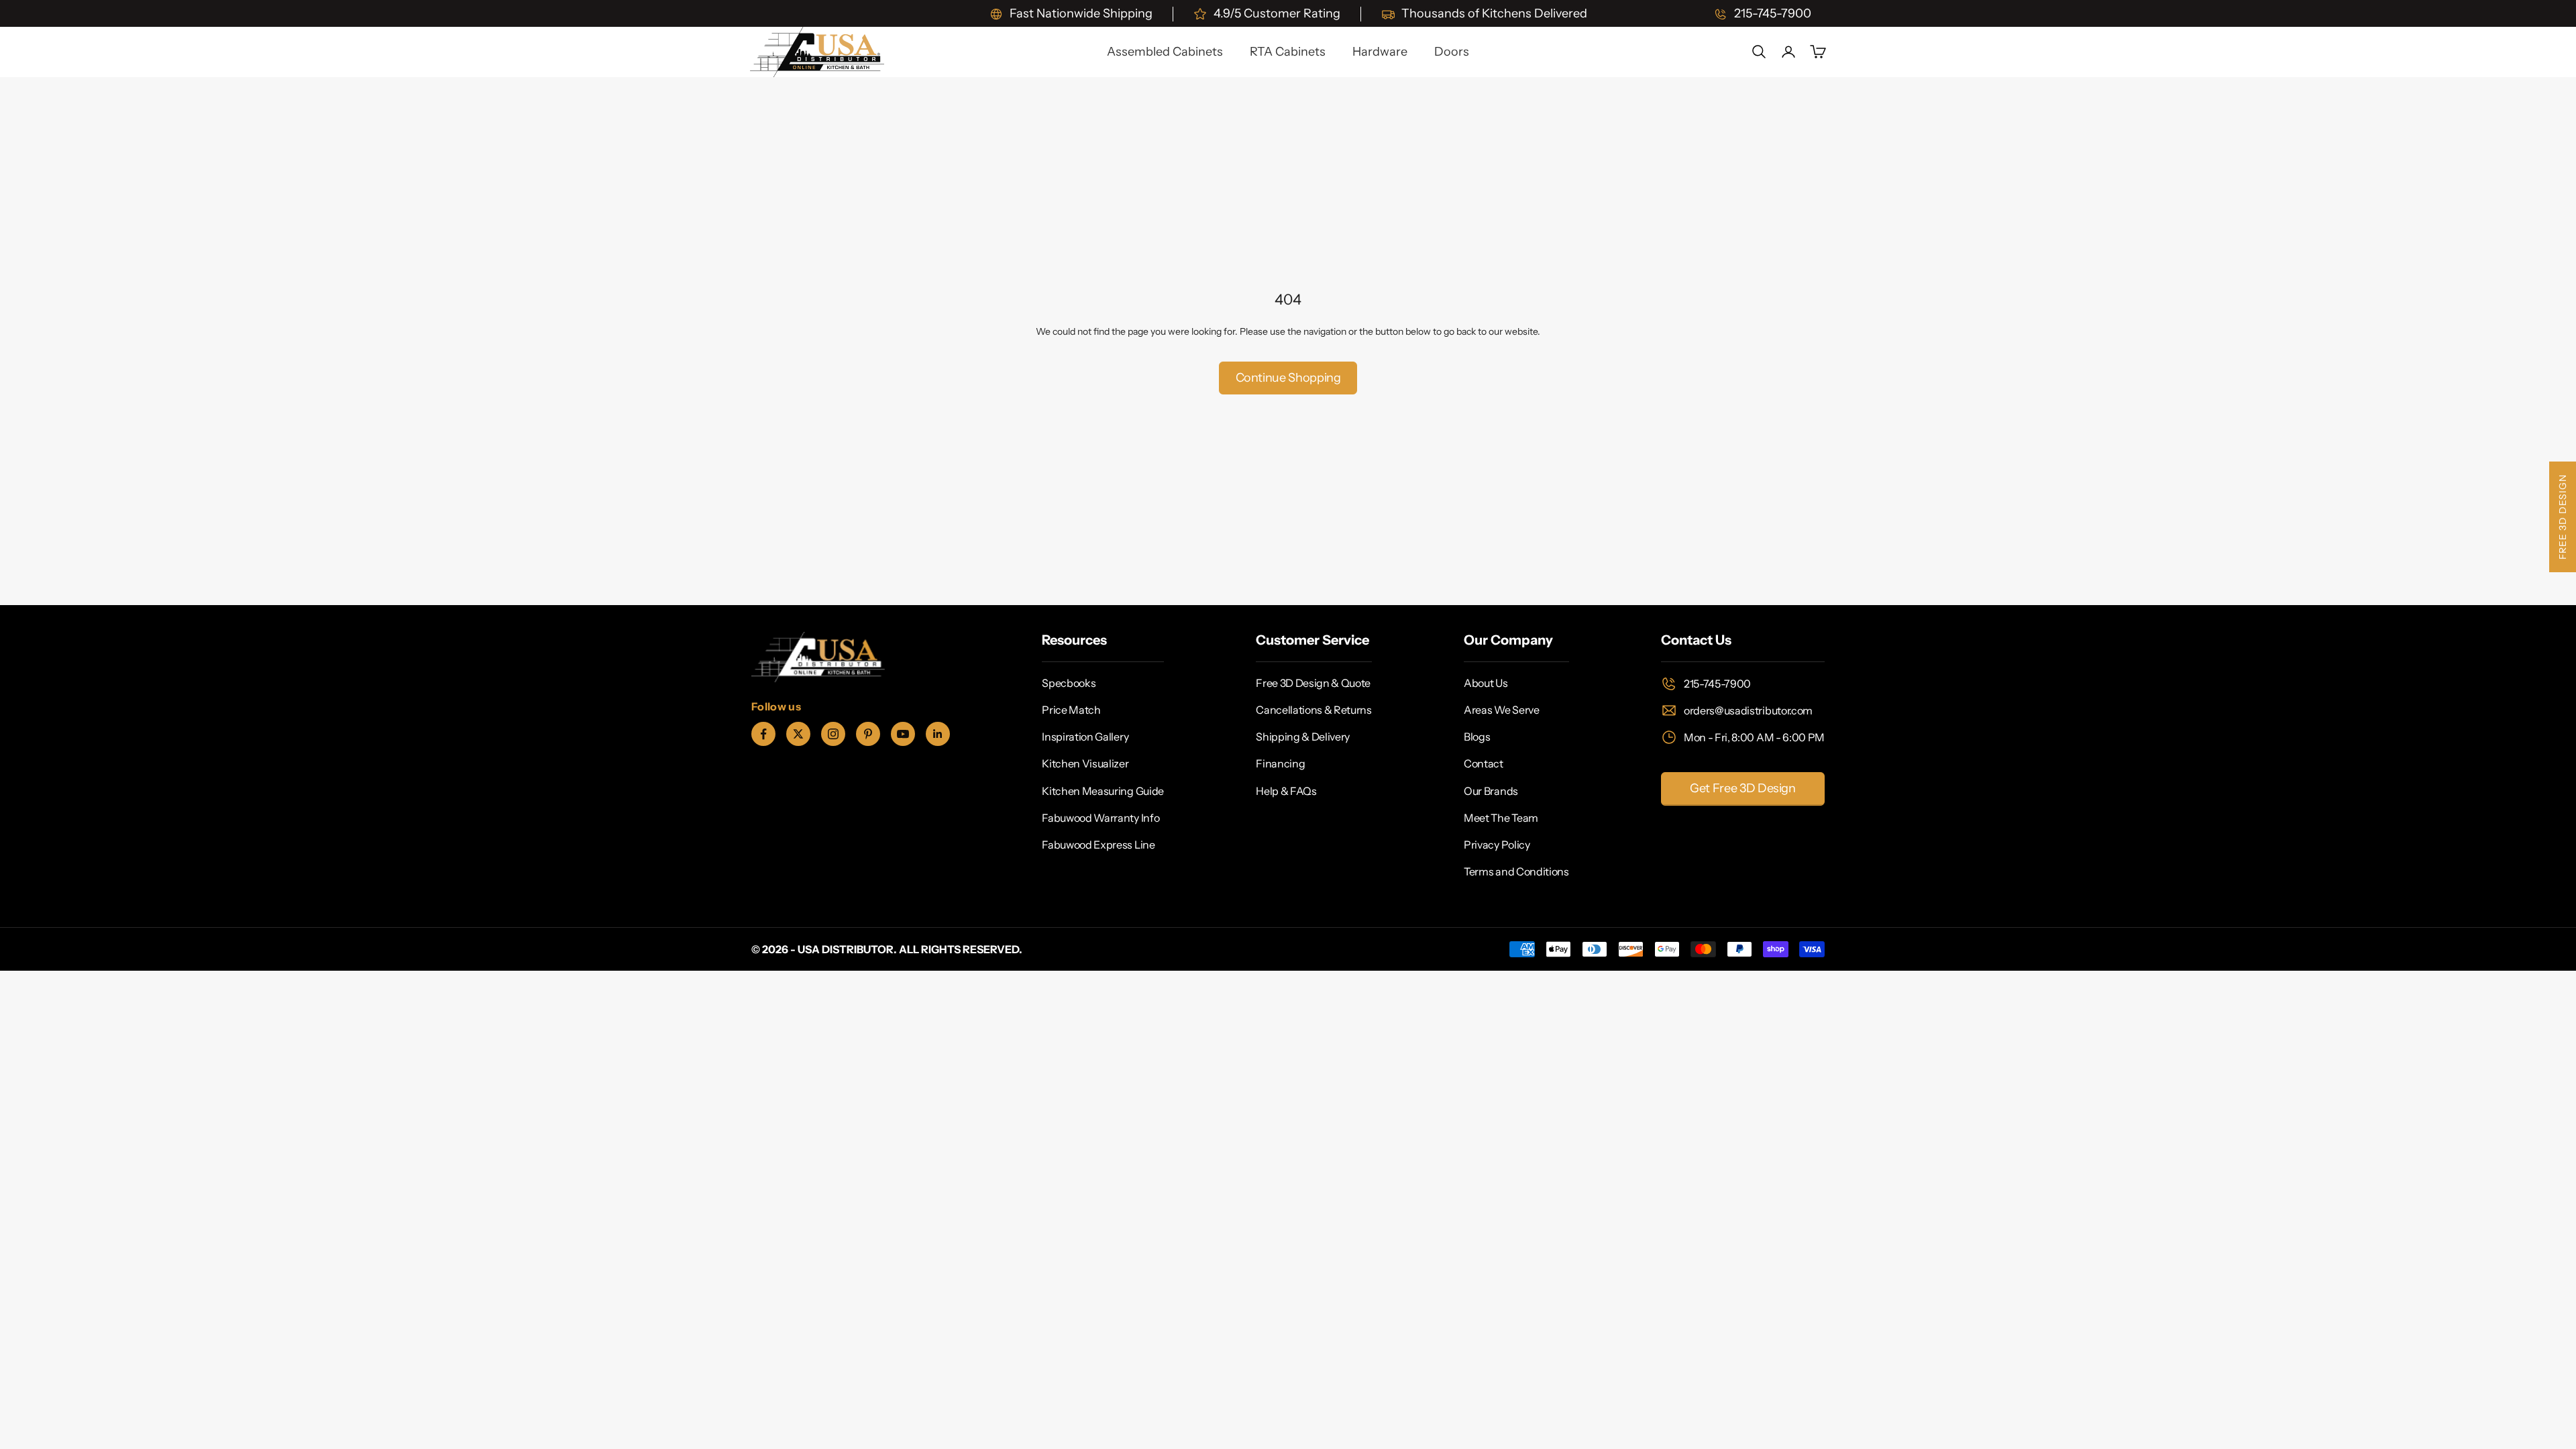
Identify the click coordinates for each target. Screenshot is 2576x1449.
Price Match (1071, 710)
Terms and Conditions (1516, 871)
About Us (1486, 683)
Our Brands (1491, 791)
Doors (1452, 52)
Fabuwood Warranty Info (1101, 818)
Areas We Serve (1502, 710)
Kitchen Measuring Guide (1103, 791)
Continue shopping (1288, 378)
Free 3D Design (2563, 517)
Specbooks (1069, 683)
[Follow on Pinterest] (868, 734)
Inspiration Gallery (1085, 737)
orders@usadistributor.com (1748, 710)
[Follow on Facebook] (763, 734)
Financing (1280, 763)
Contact (1484, 763)
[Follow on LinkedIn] (938, 734)
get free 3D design (1743, 788)
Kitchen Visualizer (1085, 763)
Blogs (1477, 737)
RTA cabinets (1288, 52)
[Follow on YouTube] (903, 734)
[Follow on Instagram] (833, 734)
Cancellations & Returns (1314, 710)
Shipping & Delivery (1303, 737)
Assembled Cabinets (1165, 52)
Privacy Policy (1497, 845)
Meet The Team (1501, 818)
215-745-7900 (1717, 684)
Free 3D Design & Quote (1313, 683)
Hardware (1380, 52)
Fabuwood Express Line (1098, 845)
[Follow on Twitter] (798, 734)
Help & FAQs (1286, 791)
